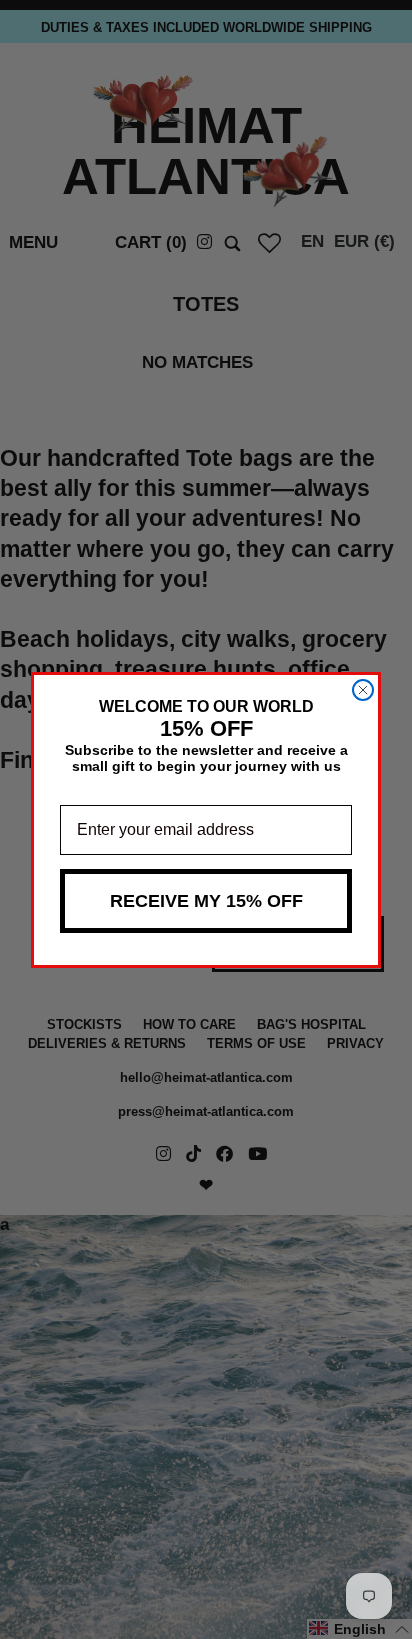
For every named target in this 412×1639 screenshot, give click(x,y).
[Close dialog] (363, 690)
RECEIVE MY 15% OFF (206, 901)
